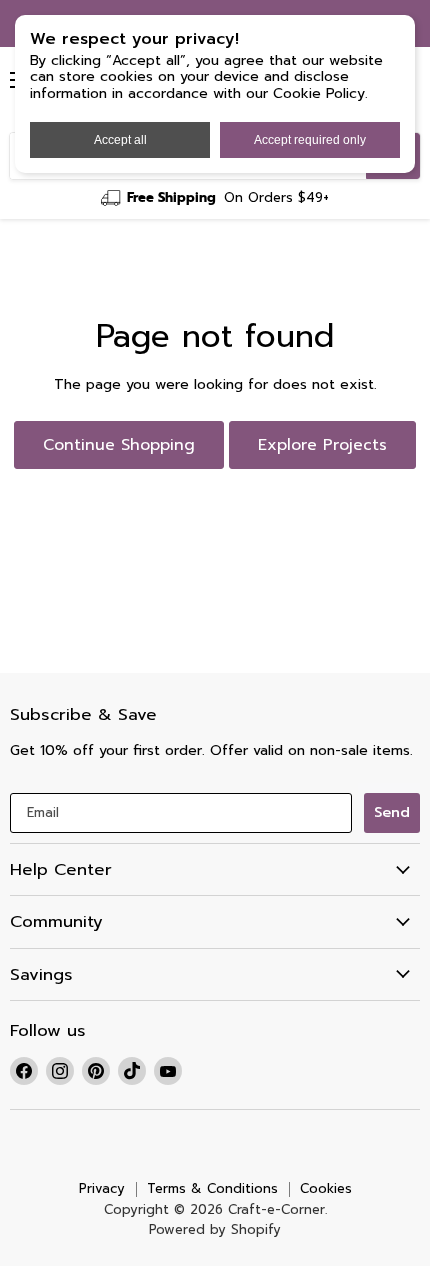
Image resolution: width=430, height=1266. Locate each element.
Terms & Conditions (212, 1188)
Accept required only (310, 140)
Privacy (102, 1188)
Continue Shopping (119, 445)
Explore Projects (322, 445)
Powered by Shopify (215, 1229)
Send (392, 812)
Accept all (120, 140)
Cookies (326, 1188)
